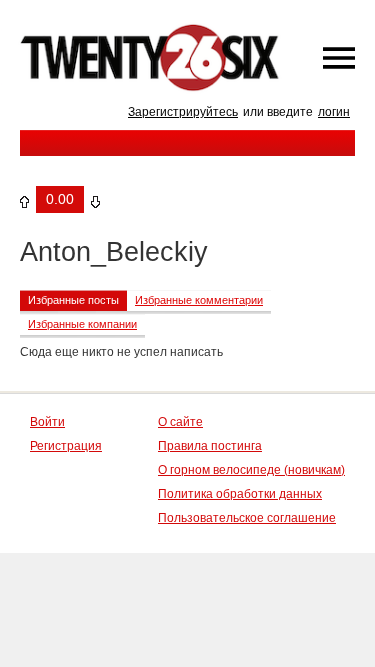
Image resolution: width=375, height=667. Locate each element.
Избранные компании (82, 324)
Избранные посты (73, 300)
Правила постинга (210, 446)
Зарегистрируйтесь (183, 112)
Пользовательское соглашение (247, 518)
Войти (47, 422)
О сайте (180, 422)
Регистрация (66, 446)
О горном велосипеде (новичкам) (251, 470)
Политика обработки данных (240, 494)
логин (334, 112)
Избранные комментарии (199, 300)
